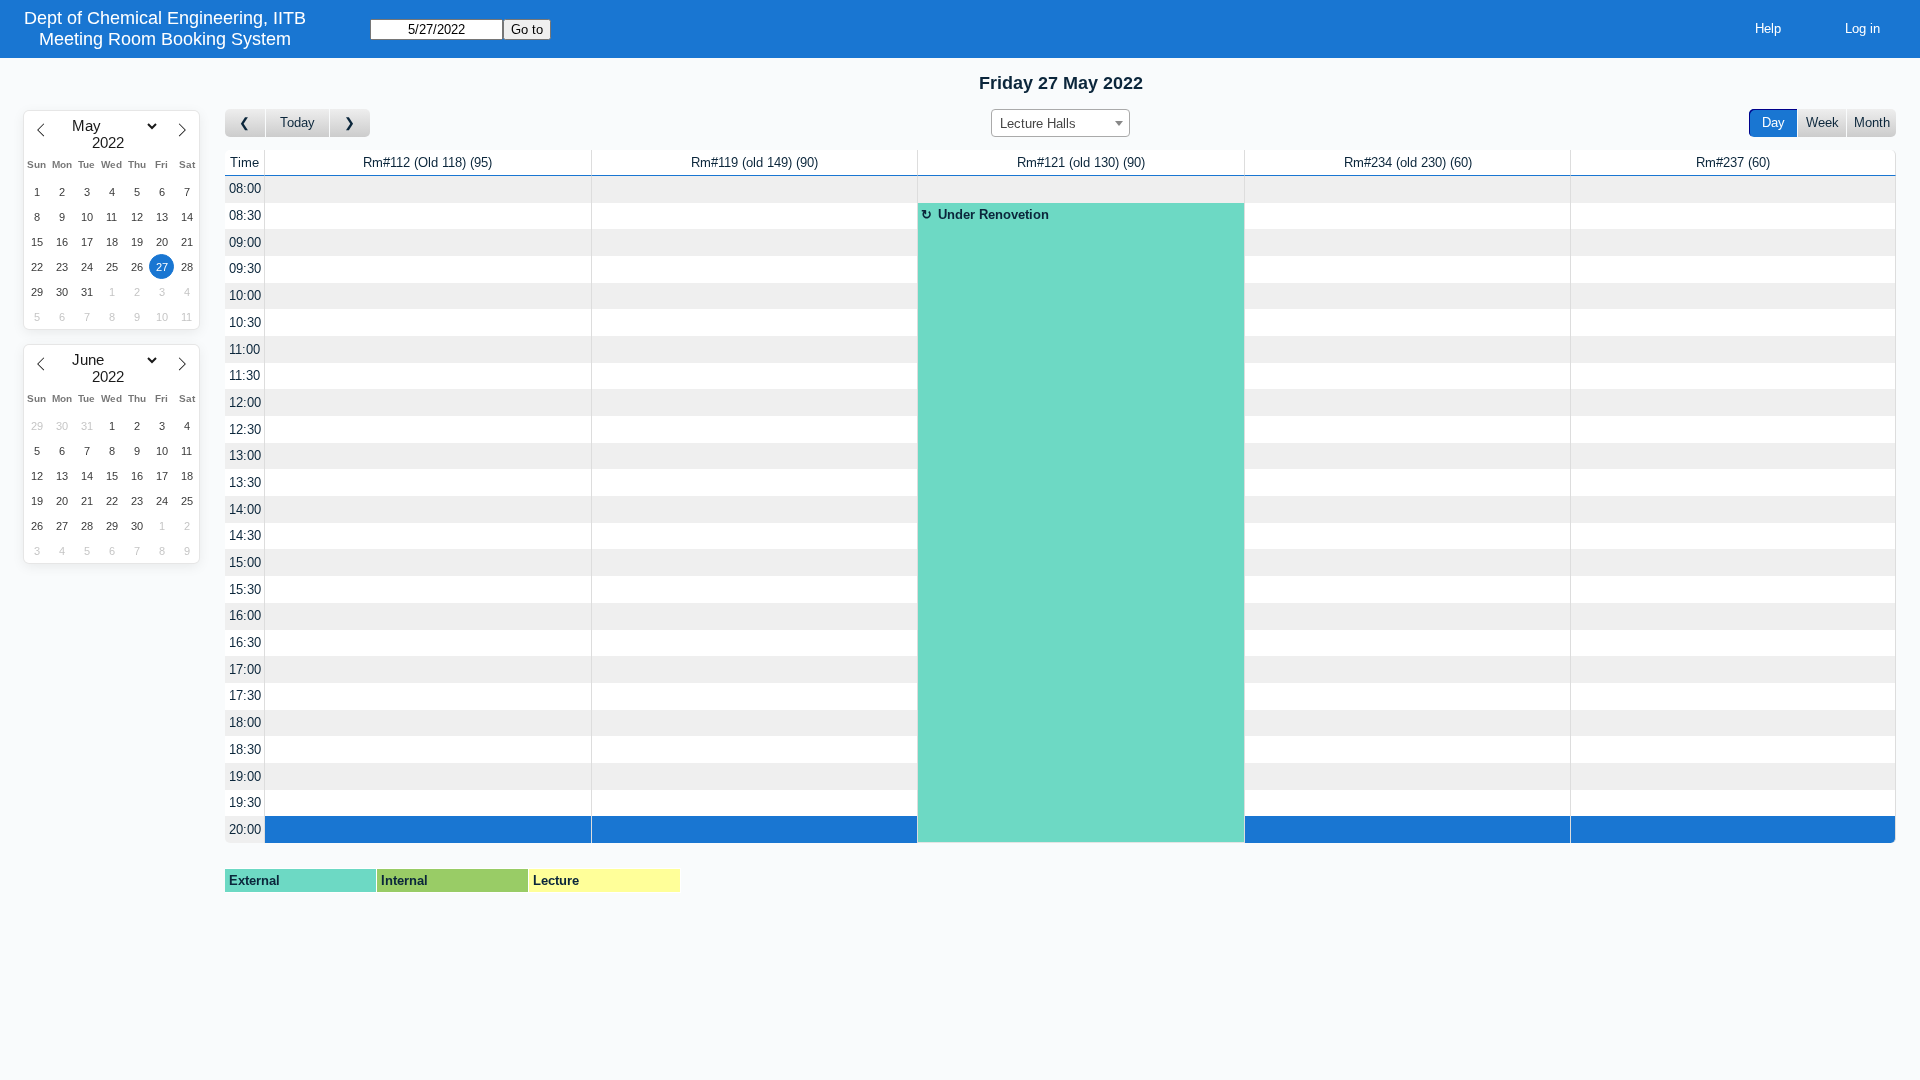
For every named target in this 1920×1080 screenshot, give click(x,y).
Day (1773, 122)
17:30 (245, 695)
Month (1872, 122)
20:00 (245, 829)
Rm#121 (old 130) (1079, 162)
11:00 (244, 349)
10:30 (245, 322)
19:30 (245, 802)
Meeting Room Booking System (165, 39)
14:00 (245, 509)
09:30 (245, 268)
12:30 (245, 429)
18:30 (245, 749)
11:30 (244, 375)
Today (297, 122)
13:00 (245, 455)
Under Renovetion (993, 214)
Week (1822, 122)
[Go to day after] (350, 123)
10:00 (245, 295)
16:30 (245, 642)
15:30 (245, 589)
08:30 (245, 215)
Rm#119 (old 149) (752, 162)
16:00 (245, 615)
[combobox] (1060, 123)
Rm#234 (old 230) (1406, 162)
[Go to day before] (245, 123)
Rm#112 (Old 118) (425, 162)
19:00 (245, 776)
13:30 (245, 482)
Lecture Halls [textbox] (1038, 123)
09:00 (245, 242)
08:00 (245, 188)
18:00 (245, 722)
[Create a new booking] (428, 189)
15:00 (245, 562)
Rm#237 (1731, 162)
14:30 (245, 535)
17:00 (245, 669)
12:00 (245, 402)
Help (1768, 28)
